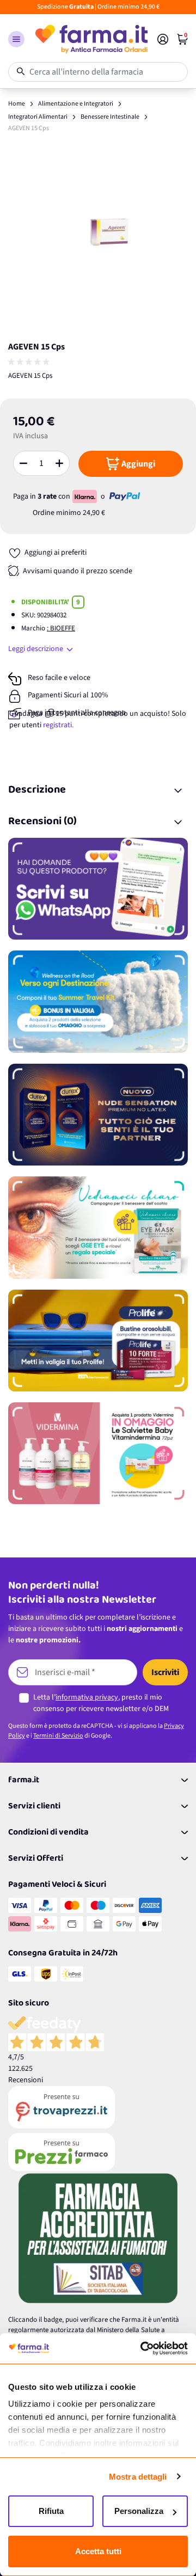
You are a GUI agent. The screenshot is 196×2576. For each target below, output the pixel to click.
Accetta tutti (98, 2551)
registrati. (58, 725)
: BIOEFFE (61, 628)
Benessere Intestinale (110, 117)
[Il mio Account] (163, 39)
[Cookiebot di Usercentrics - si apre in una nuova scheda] (142, 2348)
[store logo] (91, 39)
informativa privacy (87, 1697)
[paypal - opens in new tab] (125, 496)
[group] (30, 362)
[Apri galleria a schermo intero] (98, 242)
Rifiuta (51, 2511)
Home (17, 104)
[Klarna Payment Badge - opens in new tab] (85, 496)
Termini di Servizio (58, 1736)
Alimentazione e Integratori (76, 104)
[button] (16, 39)
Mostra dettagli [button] (138, 2477)
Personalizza (139, 2511)
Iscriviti (165, 1672)
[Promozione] (98, 889)
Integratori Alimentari (38, 117)
